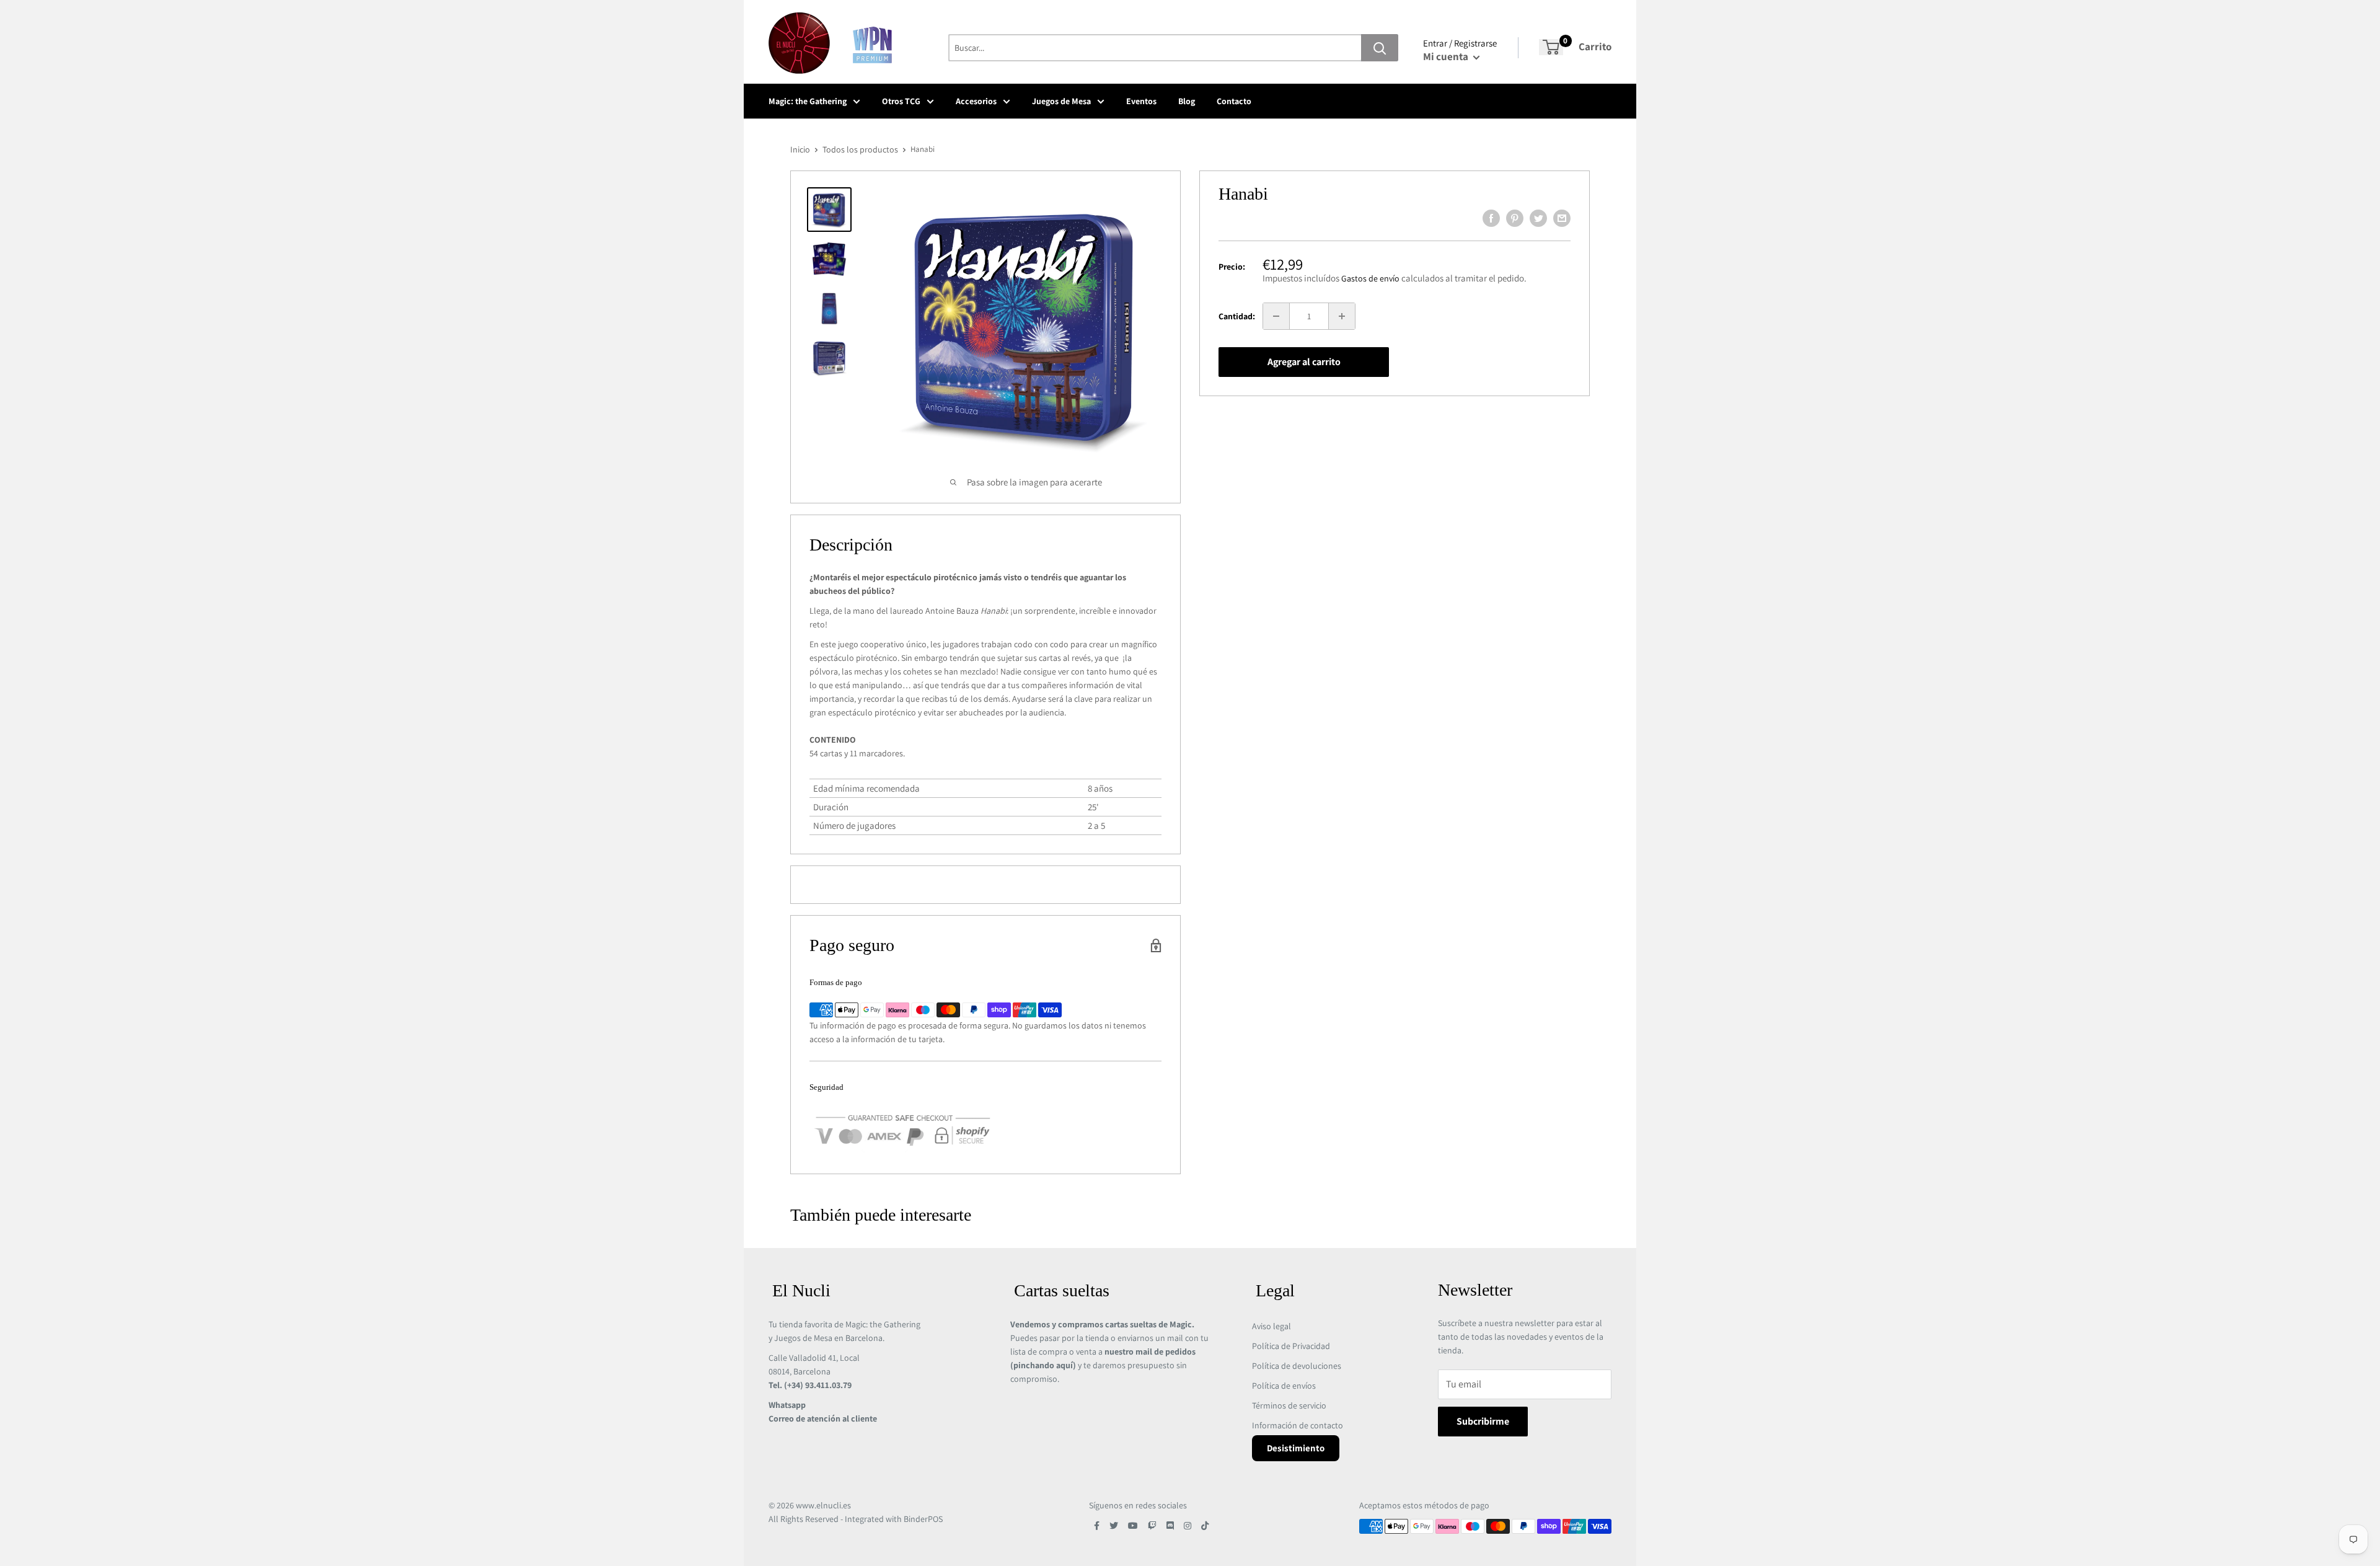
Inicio (800, 149)
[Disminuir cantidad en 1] (1276, 316)
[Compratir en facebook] (1491, 218)
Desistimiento (1296, 1448)
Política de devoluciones (1297, 1366)
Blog (1187, 101)
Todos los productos (860, 149)
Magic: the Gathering (808, 101)
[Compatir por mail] (1562, 218)
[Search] (1380, 48)
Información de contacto (1298, 1425)
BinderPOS (923, 1519)
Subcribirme (1483, 1421)
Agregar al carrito (1304, 362)
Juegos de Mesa (1061, 101)
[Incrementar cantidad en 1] (1342, 316)
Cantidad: (1237, 316)
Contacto (1234, 101)
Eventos (1141, 101)
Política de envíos (1284, 1386)
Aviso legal (1272, 1326)
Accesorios (976, 101)
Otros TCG (901, 101)
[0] (1551, 47)
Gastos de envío (1370, 278)
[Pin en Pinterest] (1515, 218)
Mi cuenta (1447, 56)
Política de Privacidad (1291, 1346)
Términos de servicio (1289, 1405)
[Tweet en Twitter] (1538, 218)
